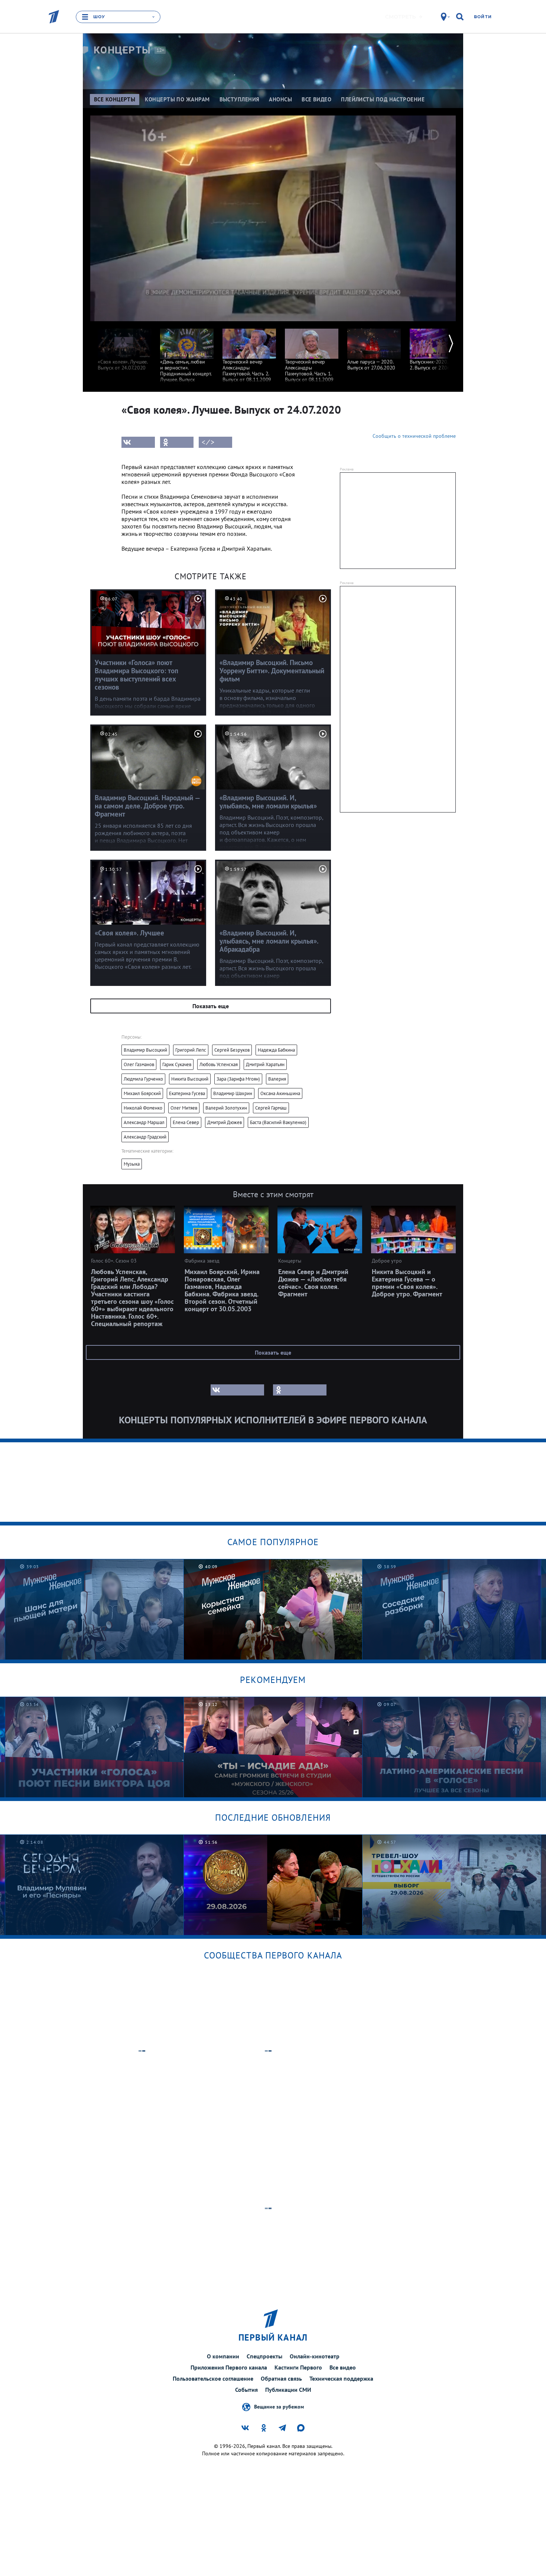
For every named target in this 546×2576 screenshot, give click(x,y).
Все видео (343, 2367)
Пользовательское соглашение (213, 2378)
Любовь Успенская (219, 1064)
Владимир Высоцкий (145, 1050)
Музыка (132, 1164)
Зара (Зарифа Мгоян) (238, 1079)
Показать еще (211, 1006)
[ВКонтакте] (138, 442)
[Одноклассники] (177, 442)
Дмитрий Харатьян (265, 1064)
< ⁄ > (208, 442)
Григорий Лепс (191, 1050)
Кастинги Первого (298, 2367)
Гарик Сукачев (177, 1064)
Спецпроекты (264, 2356)
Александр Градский (145, 1137)
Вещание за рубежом (279, 2407)
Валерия (277, 1079)
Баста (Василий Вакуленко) (278, 1122)
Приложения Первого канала (229, 2367)
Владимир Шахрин (233, 1093)
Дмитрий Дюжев (225, 1122)
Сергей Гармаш (271, 1108)
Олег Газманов (139, 1064)
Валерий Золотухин (226, 1108)
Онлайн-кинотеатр (315, 2356)
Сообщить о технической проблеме (414, 436)
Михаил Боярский (142, 1093)
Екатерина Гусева (187, 1093)
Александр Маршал (144, 1122)
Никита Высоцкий (190, 1079)
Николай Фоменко (143, 1108)
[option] (124, 346)
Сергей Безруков (232, 1050)
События (246, 2390)
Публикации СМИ (288, 2390)
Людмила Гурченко (143, 1079)
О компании (223, 2356)
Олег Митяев (184, 1108)
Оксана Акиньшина (280, 1093)
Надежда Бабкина (276, 1050)
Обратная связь (281, 2378)
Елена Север (186, 1122)
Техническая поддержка (341, 2378)
